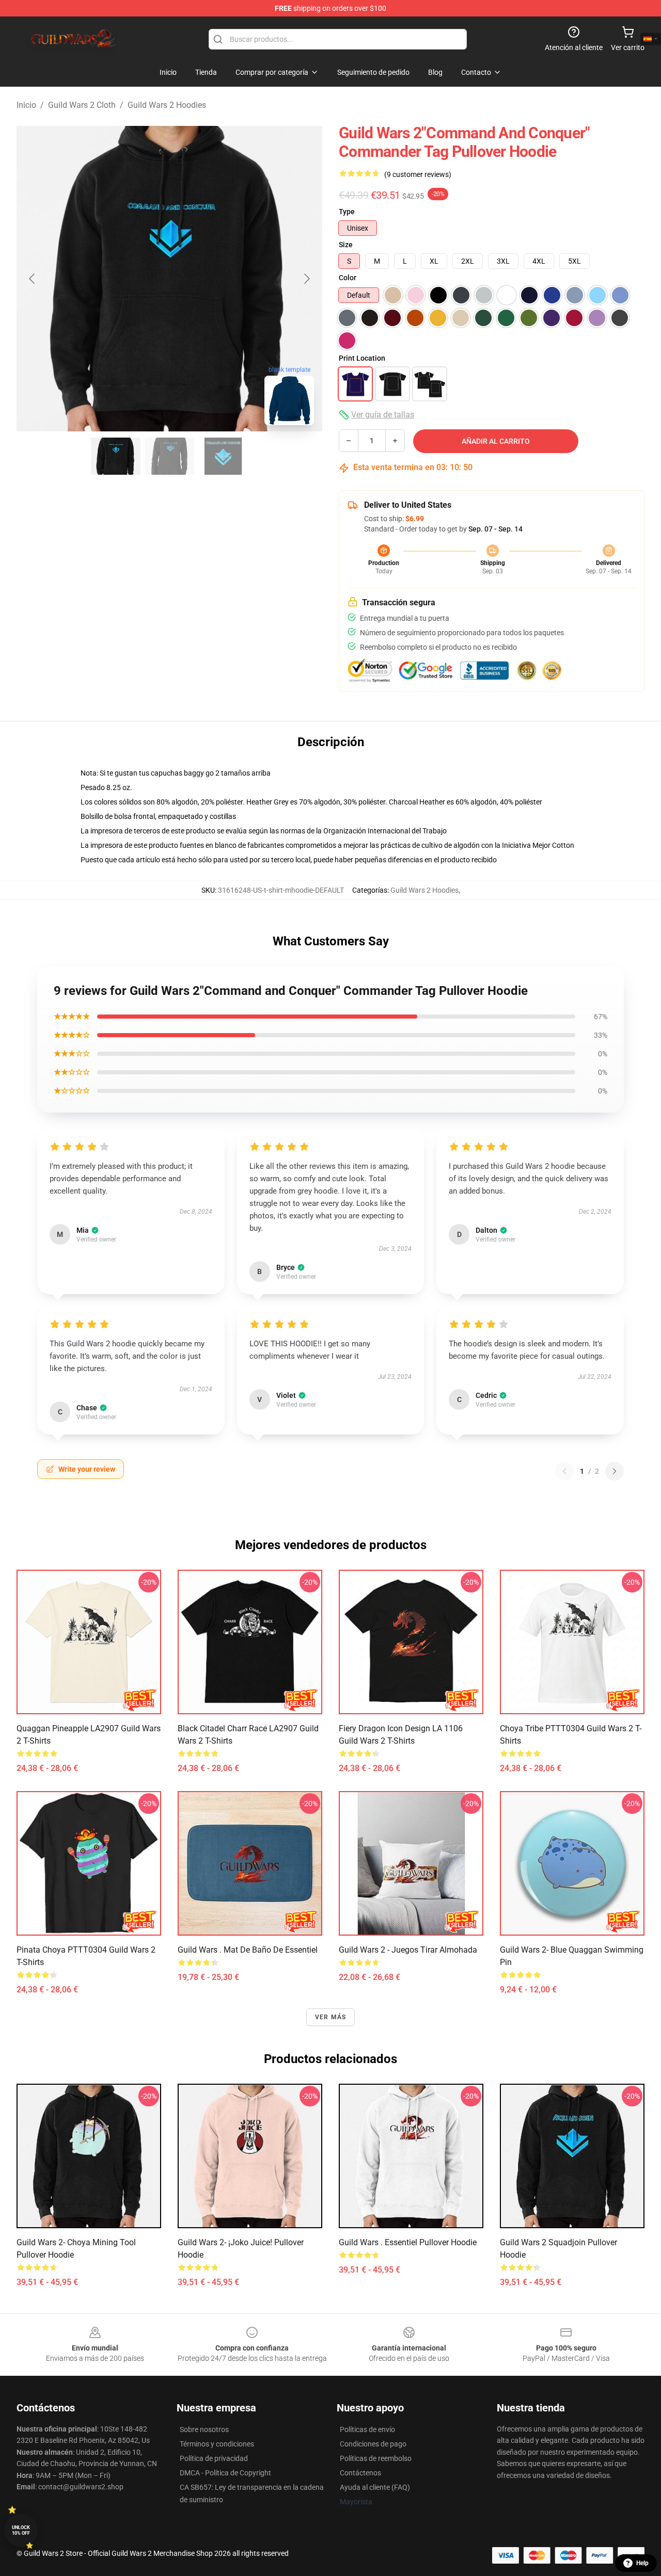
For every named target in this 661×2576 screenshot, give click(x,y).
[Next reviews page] (615, 1471)
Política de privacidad (214, 2458)
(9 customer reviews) (418, 174)
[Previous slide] (33, 279)
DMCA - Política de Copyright (225, 2473)
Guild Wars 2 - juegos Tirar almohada (408, 1950)
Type (347, 212)
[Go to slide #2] (169, 456)
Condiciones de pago (373, 2444)
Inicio (26, 105)
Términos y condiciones (217, 2444)
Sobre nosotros (204, 2429)
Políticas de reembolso (376, 2458)
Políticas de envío (367, 2429)
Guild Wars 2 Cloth (82, 105)
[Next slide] (306, 279)
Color (348, 278)
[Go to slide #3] (223, 456)
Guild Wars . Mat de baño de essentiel (248, 1950)
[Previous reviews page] (564, 1471)
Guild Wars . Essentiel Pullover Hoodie (408, 2242)
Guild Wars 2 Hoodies (167, 105)
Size (346, 245)
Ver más (330, 2017)
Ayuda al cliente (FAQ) (375, 2487)
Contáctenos (360, 2473)
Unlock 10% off (21, 2530)
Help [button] (642, 2563)
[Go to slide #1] (116, 456)
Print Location (362, 358)
